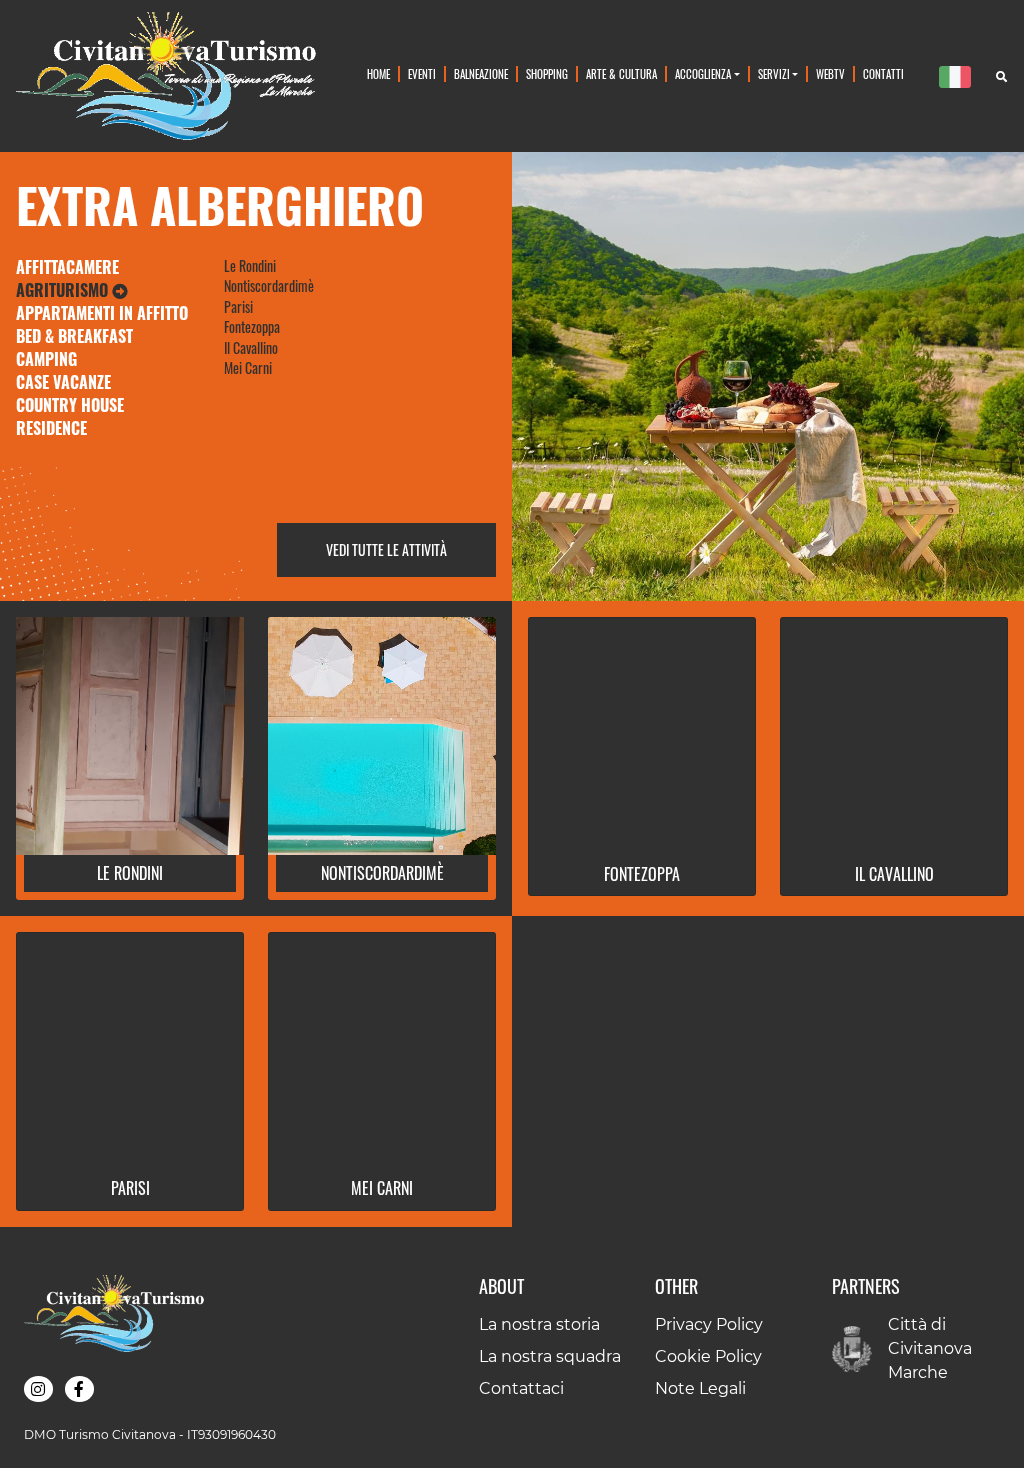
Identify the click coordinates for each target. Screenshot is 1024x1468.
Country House (70, 405)
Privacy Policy (709, 1324)
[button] (38, 1388)
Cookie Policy (708, 1356)
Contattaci (521, 1388)
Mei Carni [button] (382, 1188)
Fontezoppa (252, 327)
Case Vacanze (63, 382)
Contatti (883, 73)
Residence (51, 428)
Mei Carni (248, 368)
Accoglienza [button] (703, 73)
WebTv (830, 73)
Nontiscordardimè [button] (382, 873)
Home (378, 73)
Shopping (547, 73)
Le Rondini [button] (130, 873)
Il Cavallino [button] (894, 874)
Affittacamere (67, 267)
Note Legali (700, 1388)
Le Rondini (250, 266)
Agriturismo (64, 290)
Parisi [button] (130, 1188)
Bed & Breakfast (74, 336)
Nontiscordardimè (269, 286)
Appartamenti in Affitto (102, 313)
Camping (46, 359)
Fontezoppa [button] (642, 874)
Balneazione (481, 73)
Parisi (238, 307)
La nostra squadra (550, 1356)
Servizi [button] (774, 73)
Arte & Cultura (621, 73)
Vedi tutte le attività (386, 550)
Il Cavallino (251, 348)
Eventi (422, 73)
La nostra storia (539, 1324)
